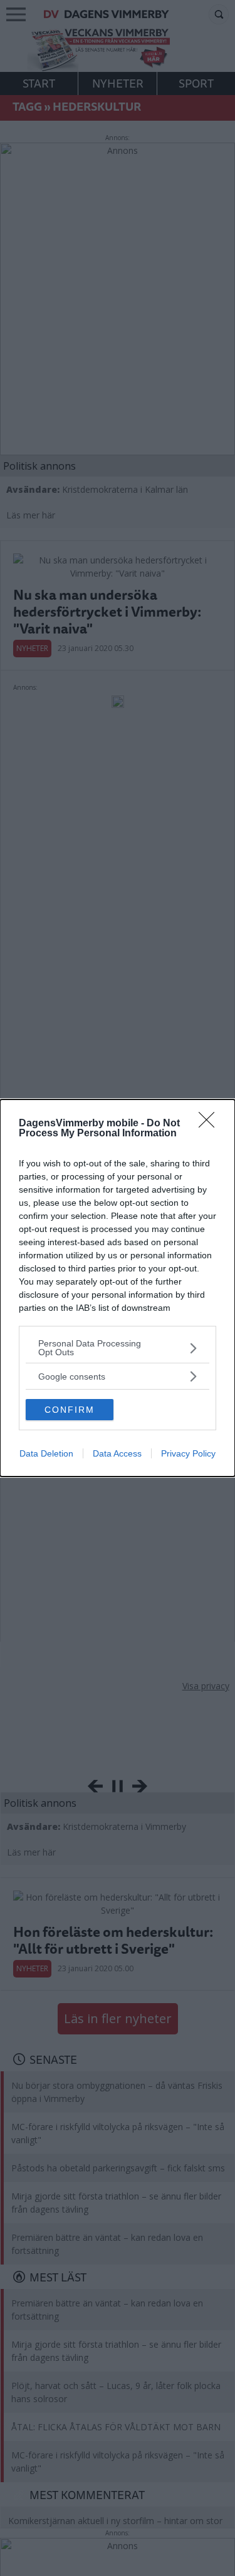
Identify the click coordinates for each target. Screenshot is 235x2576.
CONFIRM (70, 1410)
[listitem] (118, 1348)
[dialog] (118, 1288)
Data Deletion (46, 1453)
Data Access (117, 1453)
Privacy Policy (188, 1453)
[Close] (211, 1124)
